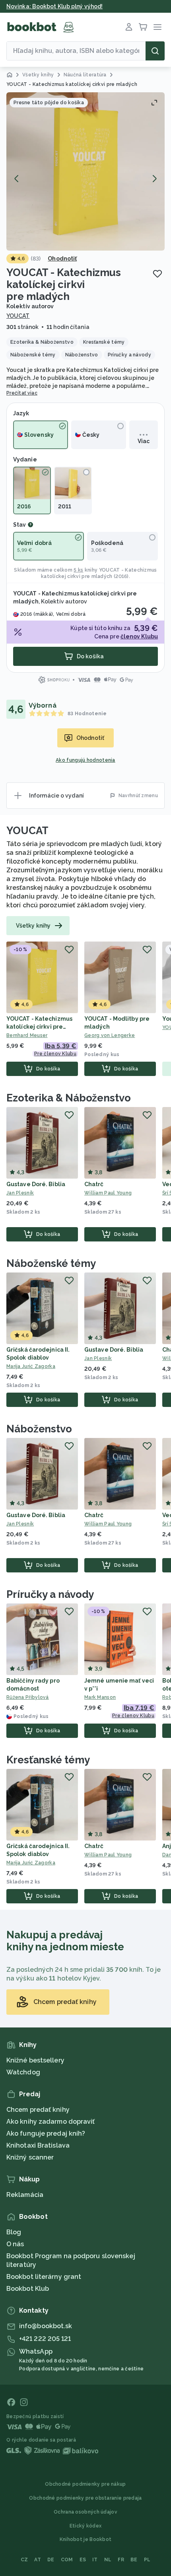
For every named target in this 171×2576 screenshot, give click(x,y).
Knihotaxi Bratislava (38, 2145)
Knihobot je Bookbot (86, 2539)
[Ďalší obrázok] (154, 179)
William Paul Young (108, 1193)
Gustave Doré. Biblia (36, 1184)
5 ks (78, 570)
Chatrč (94, 1184)
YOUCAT (18, 316)
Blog (14, 2232)
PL (147, 2560)
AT (38, 2560)
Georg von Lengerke (110, 1035)
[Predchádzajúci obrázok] (17, 179)
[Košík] (143, 27)
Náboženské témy (51, 1263)
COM (67, 2560)
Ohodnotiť (62, 259)
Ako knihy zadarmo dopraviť (51, 2122)
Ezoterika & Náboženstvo (69, 1098)
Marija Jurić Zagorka (31, 1366)
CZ (24, 2560)
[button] (85, 171)
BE (134, 2560)
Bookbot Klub (28, 2289)
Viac (144, 441)
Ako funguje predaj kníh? (46, 2133)
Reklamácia (25, 2195)
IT (95, 2560)
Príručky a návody (50, 1594)
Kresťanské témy (48, 1760)
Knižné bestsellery (35, 2060)
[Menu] (157, 27)
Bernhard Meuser (27, 1035)
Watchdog (23, 2072)
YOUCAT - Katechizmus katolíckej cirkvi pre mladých (39, 1027)
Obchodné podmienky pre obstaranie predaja (85, 2498)
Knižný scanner (30, 2157)
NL (108, 2560)
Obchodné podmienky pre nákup (85, 2484)
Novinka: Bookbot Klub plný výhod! (54, 6)
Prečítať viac (22, 393)
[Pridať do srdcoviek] (157, 274)
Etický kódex (86, 2526)
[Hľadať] (155, 51)
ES (83, 2560)
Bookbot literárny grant (44, 2277)
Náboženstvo (39, 1429)
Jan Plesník (20, 1193)
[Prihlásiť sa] (129, 27)
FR (121, 2560)
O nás (15, 2244)
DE (51, 2560)
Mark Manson (100, 1697)
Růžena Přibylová (28, 1697)
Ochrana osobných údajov (85, 2512)
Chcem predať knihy (38, 2110)
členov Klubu (139, 636)
